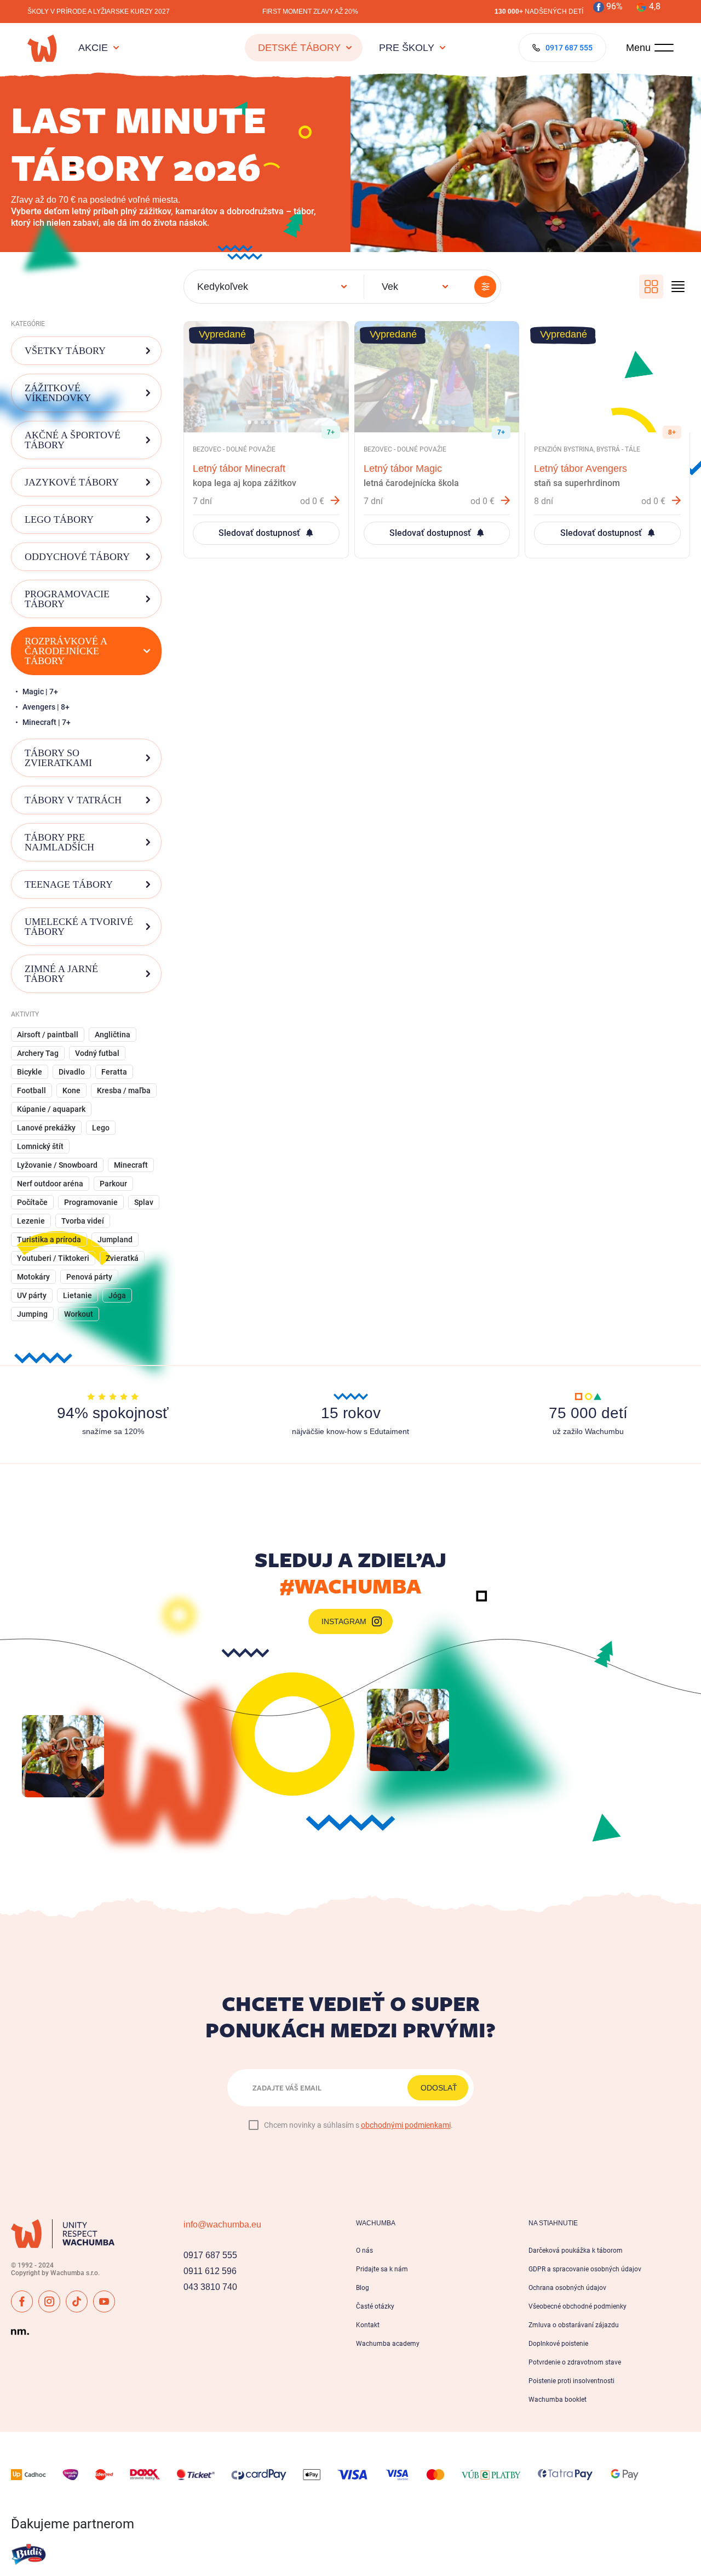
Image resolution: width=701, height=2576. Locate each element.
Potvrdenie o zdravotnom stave (575, 2362)
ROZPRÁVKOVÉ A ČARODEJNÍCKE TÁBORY (66, 651)
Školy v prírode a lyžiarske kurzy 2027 (99, 12)
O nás (364, 2251)
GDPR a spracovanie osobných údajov (585, 2269)
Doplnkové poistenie (558, 2344)
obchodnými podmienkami (406, 2125)
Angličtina (113, 1035)
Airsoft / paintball (48, 1035)
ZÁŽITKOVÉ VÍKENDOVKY (58, 393)
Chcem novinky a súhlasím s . (358, 2125)
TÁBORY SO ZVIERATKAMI (58, 758)
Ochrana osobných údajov (567, 2288)
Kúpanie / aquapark (51, 1109)
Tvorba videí (83, 1221)
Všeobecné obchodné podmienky (578, 2306)
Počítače (32, 1202)
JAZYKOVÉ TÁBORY (72, 482)
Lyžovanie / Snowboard (57, 1165)
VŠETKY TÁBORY (65, 351)
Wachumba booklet (558, 2400)
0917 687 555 (210, 2255)
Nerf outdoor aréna (50, 1184)
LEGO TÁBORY (59, 519)
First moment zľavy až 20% (310, 12)
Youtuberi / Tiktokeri (53, 1258)
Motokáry (33, 1277)
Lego (101, 1128)
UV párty (32, 1295)
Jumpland (115, 1240)
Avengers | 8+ (46, 707)
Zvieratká (122, 1258)
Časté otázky (375, 2306)
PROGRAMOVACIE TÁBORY (67, 599)
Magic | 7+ (40, 692)
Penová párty (89, 1277)
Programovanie (91, 1202)
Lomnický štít (40, 1146)
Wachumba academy (388, 2344)
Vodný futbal (97, 1053)
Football (31, 1090)
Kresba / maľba (124, 1090)
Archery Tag (38, 1053)
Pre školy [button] (407, 48)
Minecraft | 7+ (47, 722)
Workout (79, 1314)
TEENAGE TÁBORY (69, 884)
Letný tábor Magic (403, 469)
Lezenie (31, 1221)
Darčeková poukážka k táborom (576, 2251)
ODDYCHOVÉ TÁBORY (77, 557)
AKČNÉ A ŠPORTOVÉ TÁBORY (73, 440)
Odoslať (439, 2088)
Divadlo (72, 1072)
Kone (71, 1090)
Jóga (117, 1295)
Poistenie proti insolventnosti (571, 2381)
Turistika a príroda (49, 1240)
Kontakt (368, 2325)
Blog (363, 2288)
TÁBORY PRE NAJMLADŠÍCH (59, 842)
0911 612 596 (210, 2271)
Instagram (344, 1621)
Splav (144, 1202)
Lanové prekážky (46, 1128)
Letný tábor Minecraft (239, 469)
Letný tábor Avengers (581, 469)
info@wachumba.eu (222, 2224)
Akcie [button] (93, 48)
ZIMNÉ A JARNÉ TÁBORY (61, 974)
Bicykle (30, 1072)
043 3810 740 (210, 2287)
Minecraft (131, 1165)
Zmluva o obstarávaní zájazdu (574, 2325)
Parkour (113, 1184)
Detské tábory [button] (299, 48)
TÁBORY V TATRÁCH (73, 800)
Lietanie (77, 1295)
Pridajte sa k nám (382, 2269)
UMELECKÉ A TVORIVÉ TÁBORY (79, 927)
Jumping (32, 1314)
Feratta (114, 1072)
